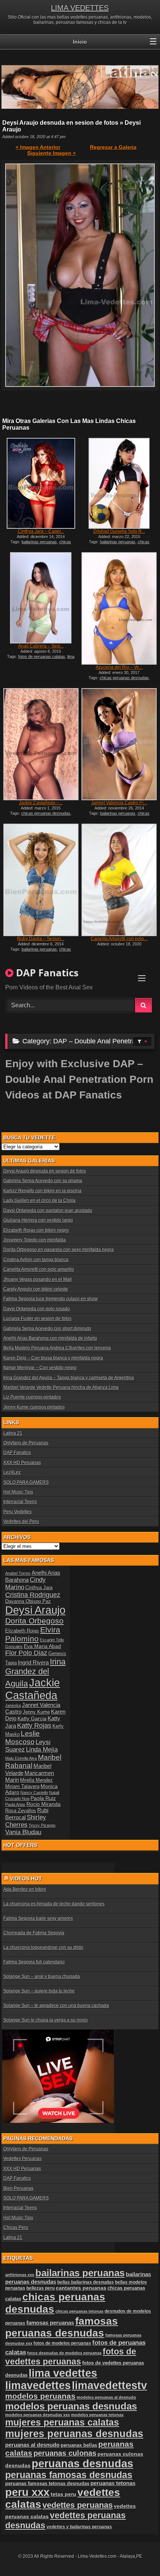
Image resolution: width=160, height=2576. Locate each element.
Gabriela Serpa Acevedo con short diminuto (47, 1329)
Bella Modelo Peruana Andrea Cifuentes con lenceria (57, 1348)
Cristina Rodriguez (33, 1595)
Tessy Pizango (42, 1825)
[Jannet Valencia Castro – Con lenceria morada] (119, 744)
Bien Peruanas (18, 2188)
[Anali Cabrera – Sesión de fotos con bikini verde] (41, 598)
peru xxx (27, 2492)
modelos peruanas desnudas (71, 2406)
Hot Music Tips (18, 1492)
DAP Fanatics (17, 1453)
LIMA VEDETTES (80, 8)
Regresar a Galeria (113, 147)
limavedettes (38, 2385)
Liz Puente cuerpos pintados (32, 1397)
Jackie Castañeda (33, 1689)
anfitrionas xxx (20, 2275)
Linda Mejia (42, 1750)
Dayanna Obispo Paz (28, 1602)
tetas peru (63, 2494)
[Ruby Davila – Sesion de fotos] (41, 880)
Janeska (13, 1705)
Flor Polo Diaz (26, 1653)
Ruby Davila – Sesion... (41, 939)
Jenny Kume (36, 1712)
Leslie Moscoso (23, 1738)
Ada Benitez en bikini (25, 1889)
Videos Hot (26, 1879)
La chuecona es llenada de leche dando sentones (54, 1904)
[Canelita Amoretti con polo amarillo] (119, 880)
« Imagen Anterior (38, 147)
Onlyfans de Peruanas (26, 1443)
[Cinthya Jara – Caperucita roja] (41, 483)
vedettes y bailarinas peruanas (79, 2527)
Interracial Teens (20, 1502)
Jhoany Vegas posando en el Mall (38, 1279)
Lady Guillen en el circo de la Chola (39, 1200)
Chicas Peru (16, 2227)
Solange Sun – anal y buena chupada (42, 1976)
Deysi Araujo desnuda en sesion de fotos (45, 1171)
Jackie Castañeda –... (41, 803)
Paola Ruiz (43, 1798)
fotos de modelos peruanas (62, 2343)
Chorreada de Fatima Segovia (34, 1933)
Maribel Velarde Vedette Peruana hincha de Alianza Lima (61, 1387)
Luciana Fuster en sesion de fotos (37, 1319)
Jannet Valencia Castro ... (119, 803)
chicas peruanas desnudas (116, 544)
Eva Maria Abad (42, 1646)
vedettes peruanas (78, 2505)
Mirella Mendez (36, 1780)
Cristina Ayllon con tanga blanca (36, 1260)
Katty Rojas (34, 1726)
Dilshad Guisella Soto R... (119, 531)
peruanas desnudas (82, 2464)
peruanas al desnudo (32, 2445)
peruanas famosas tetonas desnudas (47, 2483)
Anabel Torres (18, 1573)
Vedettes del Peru (21, 1521)
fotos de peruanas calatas (42, 656)
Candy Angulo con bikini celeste (36, 1289)
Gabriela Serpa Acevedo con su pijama (43, 1181)
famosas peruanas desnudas (62, 2327)
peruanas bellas (79, 2445)
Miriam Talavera (22, 1787)
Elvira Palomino (33, 1634)
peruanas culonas (65, 2453)
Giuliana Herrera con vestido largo (38, 1220)
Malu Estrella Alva (21, 1758)
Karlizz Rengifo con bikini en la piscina (42, 1191)
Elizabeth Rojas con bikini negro (36, 1230)
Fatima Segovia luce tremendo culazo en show (51, 1299)
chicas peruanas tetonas (79, 2311)
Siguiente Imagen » (52, 153)
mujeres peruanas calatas (62, 2422)
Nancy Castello (34, 1793)
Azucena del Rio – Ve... (119, 667)
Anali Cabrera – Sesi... (41, 646)
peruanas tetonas (113, 2483)
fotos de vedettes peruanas (71, 2356)
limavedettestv (109, 2385)
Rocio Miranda (44, 1804)
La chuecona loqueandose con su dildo (43, 1947)
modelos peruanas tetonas (97, 2415)
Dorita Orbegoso (34, 1621)
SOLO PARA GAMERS (26, 1482)
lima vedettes (63, 2373)
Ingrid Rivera (33, 1662)
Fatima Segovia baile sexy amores (38, 1918)
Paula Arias (15, 1804)
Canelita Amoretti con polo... (119, 939)
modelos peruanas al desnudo (106, 2397)
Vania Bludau (23, 1832)
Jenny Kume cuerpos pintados (34, 1407)
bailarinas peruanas (39, 542)
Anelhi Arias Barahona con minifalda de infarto (50, 1338)
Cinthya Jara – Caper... (41, 531)
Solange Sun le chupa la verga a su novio (46, 2020)
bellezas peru (41, 2288)
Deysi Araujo (35, 1610)
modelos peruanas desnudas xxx (38, 2415)
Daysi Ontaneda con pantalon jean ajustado (48, 1211)
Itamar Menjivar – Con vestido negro (40, 1368)
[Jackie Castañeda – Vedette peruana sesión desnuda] (41, 744)
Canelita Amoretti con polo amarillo (39, 1269)
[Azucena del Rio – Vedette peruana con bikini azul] (119, 608)
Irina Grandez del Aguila (35, 1673)
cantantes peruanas (81, 2288)
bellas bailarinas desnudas (86, 2282)
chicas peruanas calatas (40, 544)
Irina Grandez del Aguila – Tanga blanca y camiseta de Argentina (69, 1378)
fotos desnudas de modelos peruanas (64, 2353)
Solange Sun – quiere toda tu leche (39, 1991)
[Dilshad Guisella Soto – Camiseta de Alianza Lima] (119, 483)
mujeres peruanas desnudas (74, 2434)
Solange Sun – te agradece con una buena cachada (56, 2006)
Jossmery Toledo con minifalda (35, 1240)
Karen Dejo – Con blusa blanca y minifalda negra (53, 1358)
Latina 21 (13, 1433)
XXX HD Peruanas (22, 1463)
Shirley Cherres (26, 1821)
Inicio (80, 42)
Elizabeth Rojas (22, 1631)
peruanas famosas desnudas (69, 2475)
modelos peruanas (40, 2396)
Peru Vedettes (17, 1512)
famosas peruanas (50, 2323)
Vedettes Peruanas (23, 2159)
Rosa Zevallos (21, 1811)
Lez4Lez (12, 1472)
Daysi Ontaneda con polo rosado (37, 1309)
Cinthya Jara (39, 1588)
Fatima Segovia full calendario (34, 1962)
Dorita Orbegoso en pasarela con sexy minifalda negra (59, 1250)
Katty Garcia (32, 1718)
